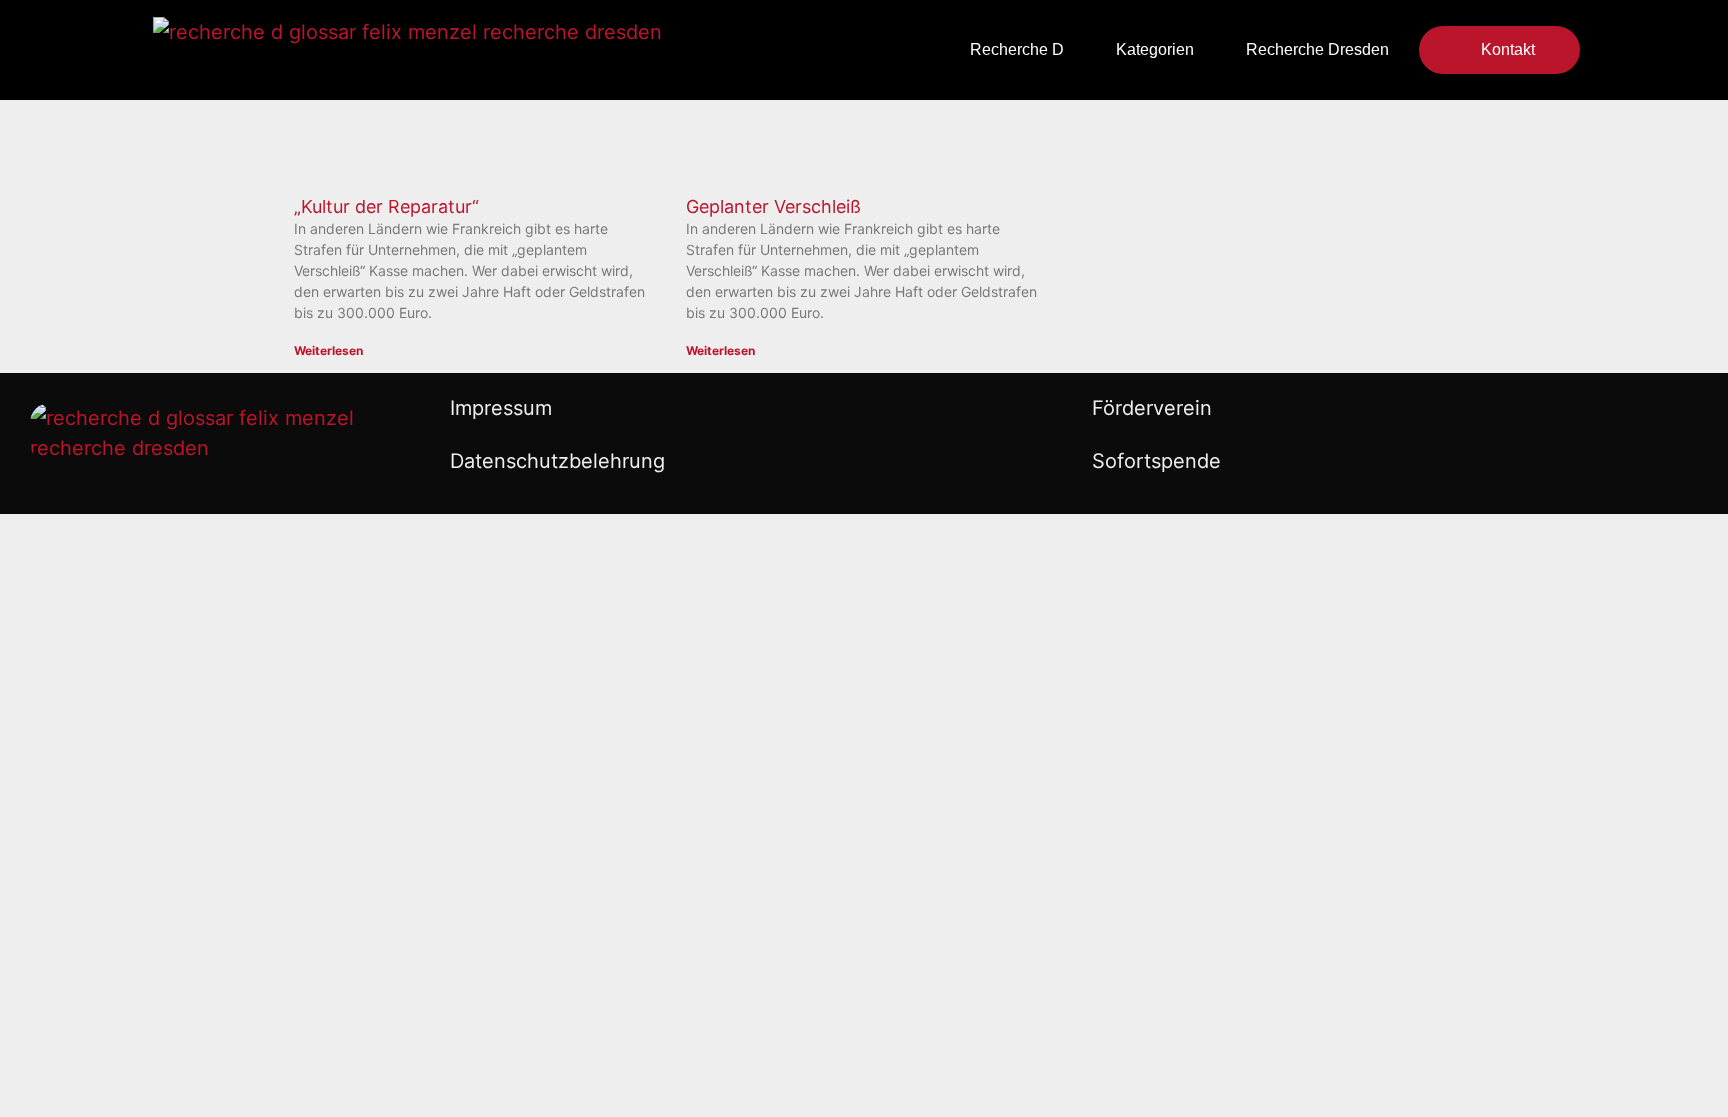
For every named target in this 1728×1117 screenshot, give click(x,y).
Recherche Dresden (1317, 49)
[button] (702, 50)
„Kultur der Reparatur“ (386, 206)
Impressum (501, 408)
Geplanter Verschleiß (773, 206)
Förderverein (1152, 408)
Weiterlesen (328, 350)
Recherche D (1017, 49)
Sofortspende (1156, 461)
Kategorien (1155, 49)
